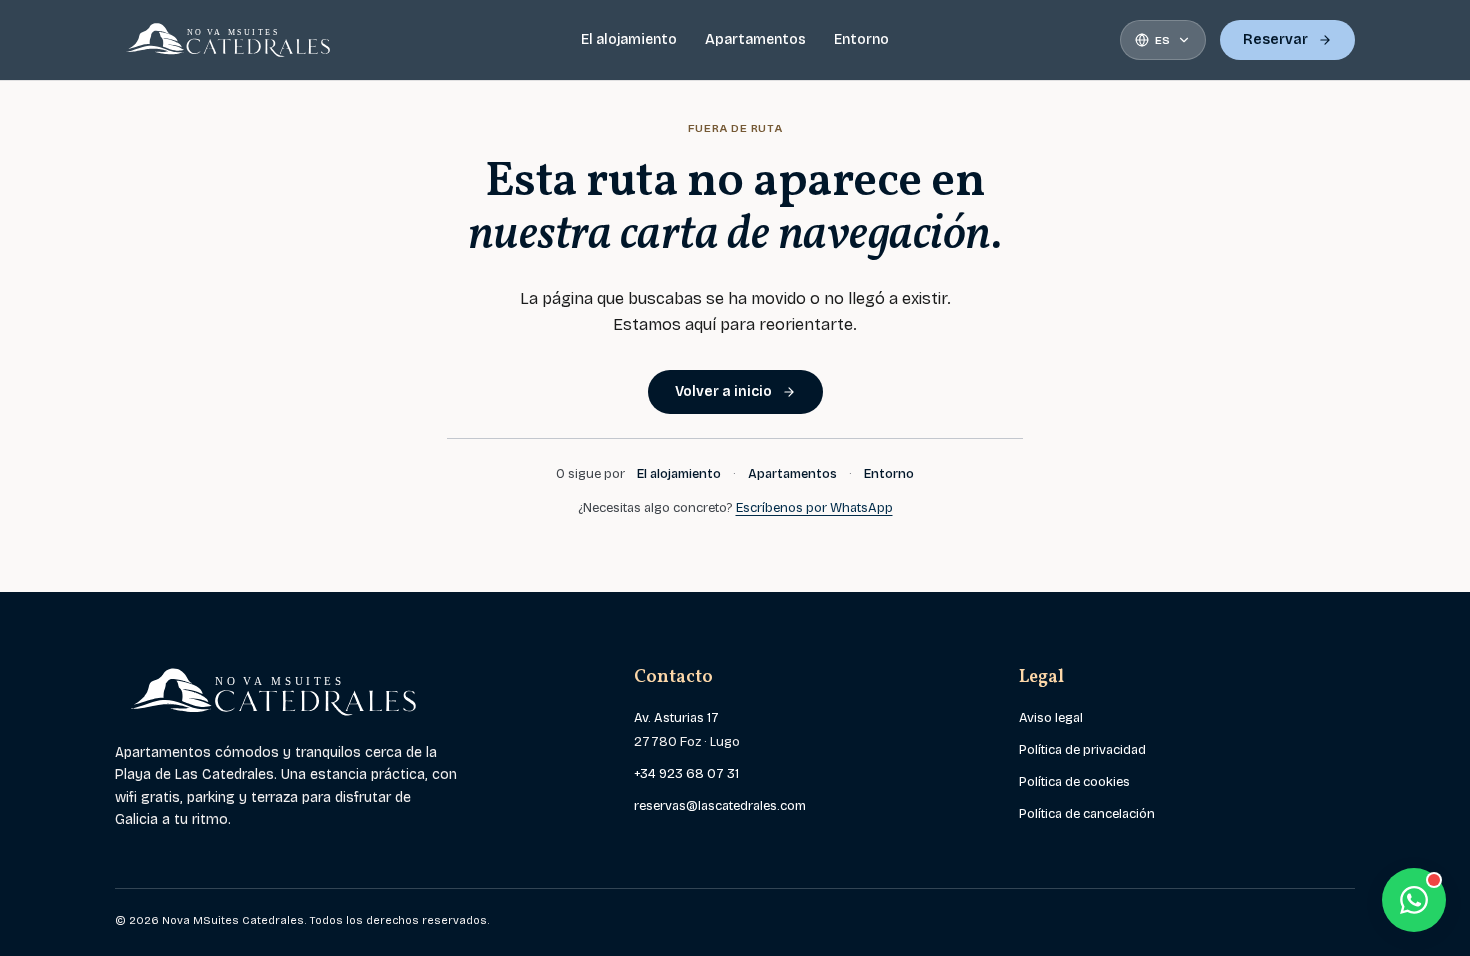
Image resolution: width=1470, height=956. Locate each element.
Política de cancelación (1087, 814)
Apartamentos (755, 39)
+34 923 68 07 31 (686, 774)
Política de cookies (1074, 782)
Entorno (861, 39)
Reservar (1275, 39)
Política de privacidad (1082, 750)
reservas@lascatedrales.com (720, 806)
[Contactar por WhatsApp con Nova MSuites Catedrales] (1414, 900)
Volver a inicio (723, 391)
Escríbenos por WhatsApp (814, 508)
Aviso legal (1051, 718)
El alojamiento (629, 39)
